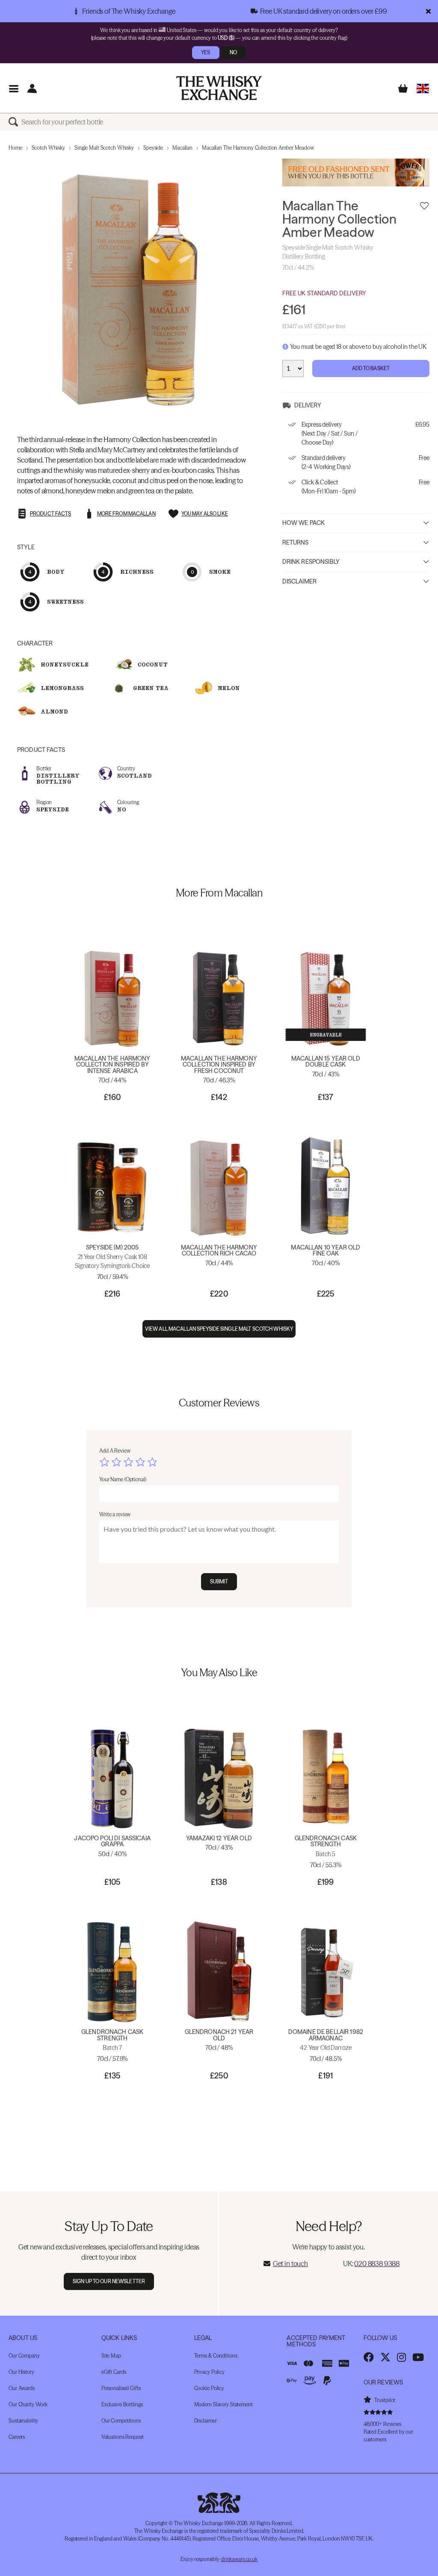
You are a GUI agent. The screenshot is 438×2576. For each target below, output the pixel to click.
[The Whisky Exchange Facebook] (369, 2357)
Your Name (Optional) (123, 1479)
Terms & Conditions (216, 2356)
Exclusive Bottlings (122, 2404)
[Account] (32, 88)
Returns (296, 542)
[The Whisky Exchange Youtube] (418, 2357)
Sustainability (23, 2421)
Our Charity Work (28, 2404)
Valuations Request (123, 2437)
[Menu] (13, 88)
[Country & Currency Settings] (423, 88)
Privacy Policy (209, 2372)
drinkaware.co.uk (239, 2559)
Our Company (24, 2356)
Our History (21, 2372)
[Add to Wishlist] (424, 206)
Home (15, 148)
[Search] (15, 122)
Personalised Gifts (121, 2388)
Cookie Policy (209, 2388)
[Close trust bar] (428, 11)
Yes (206, 52)
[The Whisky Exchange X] (385, 2357)
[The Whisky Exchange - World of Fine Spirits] (219, 88)
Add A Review (115, 1451)
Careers (17, 2437)
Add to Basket (371, 368)
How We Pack (304, 523)
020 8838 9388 (377, 2264)
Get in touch (290, 2264)
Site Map (111, 2356)
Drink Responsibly (311, 562)
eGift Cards (114, 2372)
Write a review (115, 1514)
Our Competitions (121, 2421)
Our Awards (22, 2388)
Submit (219, 1581)
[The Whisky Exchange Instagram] (401, 2357)
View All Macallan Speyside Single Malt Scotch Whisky (219, 1329)
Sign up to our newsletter (109, 2281)
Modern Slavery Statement (223, 2404)
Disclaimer (299, 581)
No (233, 52)
